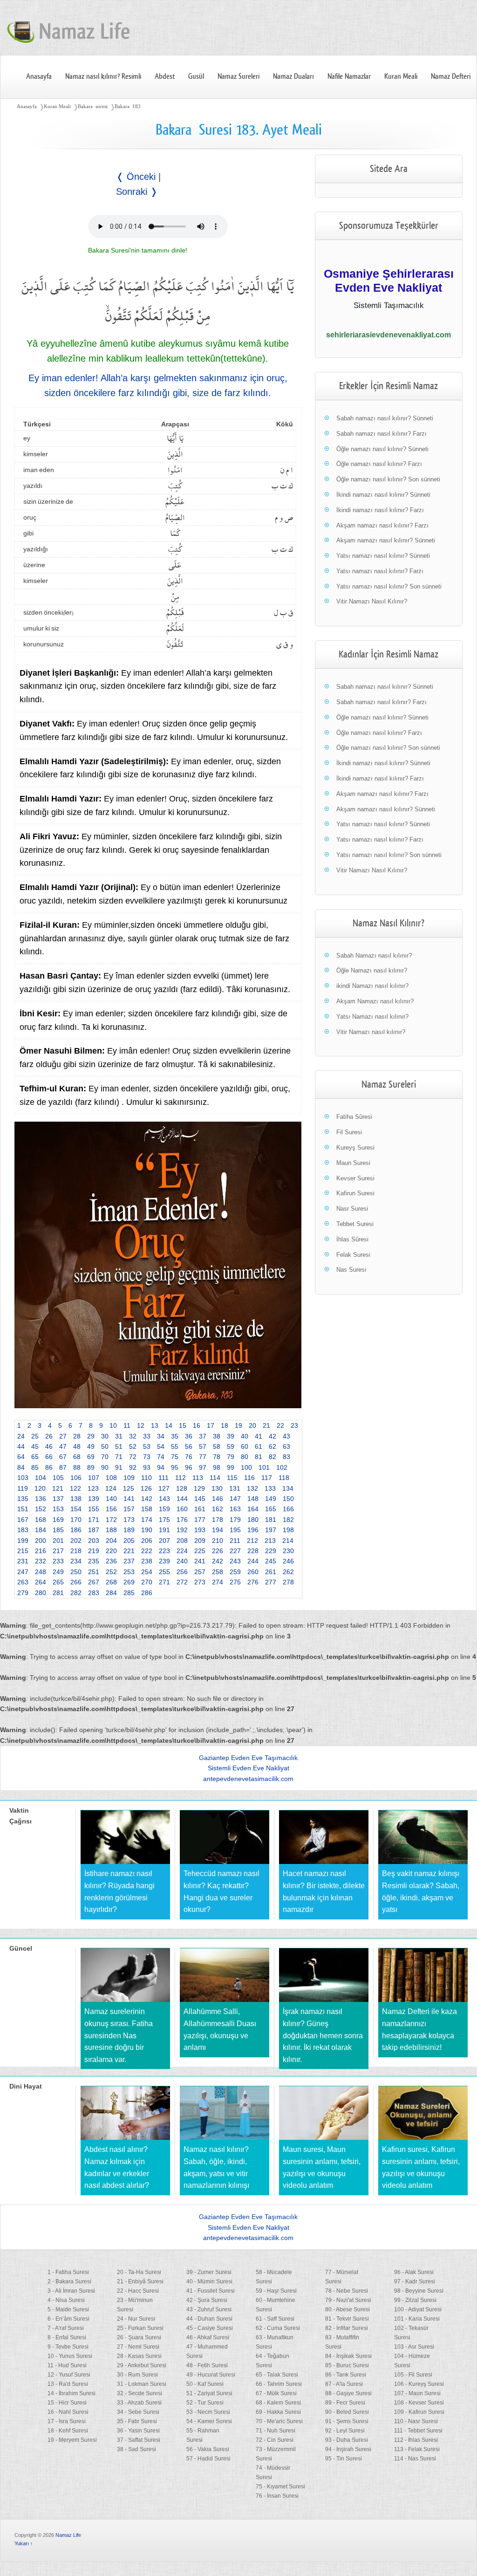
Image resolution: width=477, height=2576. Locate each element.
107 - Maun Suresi (417, 2393)
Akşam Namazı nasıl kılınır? (375, 1001)
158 (147, 1509)
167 (23, 1520)
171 (94, 1520)
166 (288, 1509)
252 (111, 1572)
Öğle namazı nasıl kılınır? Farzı (379, 464)
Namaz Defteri (451, 76)
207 (164, 1541)
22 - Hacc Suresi (138, 2291)
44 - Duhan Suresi (209, 2319)
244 (253, 1561)
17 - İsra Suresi (67, 2421)
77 (203, 1457)
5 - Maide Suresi (68, 2309)
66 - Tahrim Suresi (279, 2384)
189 (129, 1530)
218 (76, 1551)
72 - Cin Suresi (275, 2440)
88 (77, 1467)
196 (253, 1530)
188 (111, 1530)
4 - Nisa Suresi (66, 2300)
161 (200, 1509)
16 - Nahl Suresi (68, 2412)
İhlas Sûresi (352, 1239)
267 (94, 1582)
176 (182, 1520)
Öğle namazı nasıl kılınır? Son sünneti (388, 479)
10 (113, 1425)
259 (235, 1572)
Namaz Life (68, 2535)
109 (129, 1478)
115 (232, 1478)
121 (58, 1488)
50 (105, 1446)
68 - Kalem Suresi (278, 2403)
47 (63, 1446)
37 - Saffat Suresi (139, 2440)
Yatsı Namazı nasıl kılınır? (372, 1017)
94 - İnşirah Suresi (348, 2449)
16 (197, 1425)
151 (23, 1509)
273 (200, 1582)
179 (235, 1520)
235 (94, 1561)
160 (182, 1509)
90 (105, 1467)
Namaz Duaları (293, 76)
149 (271, 1499)
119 (23, 1488)
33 (147, 1436)
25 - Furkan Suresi (140, 2328)
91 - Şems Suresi (347, 2421)
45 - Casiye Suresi (210, 2328)
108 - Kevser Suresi (419, 2403)
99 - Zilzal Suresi (415, 2300)
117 (267, 1478)
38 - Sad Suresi (136, 2449)
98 (217, 1467)
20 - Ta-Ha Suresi (139, 2272)
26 (49, 1436)
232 (41, 1561)
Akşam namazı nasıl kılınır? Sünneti (386, 540)
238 (147, 1561)
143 (164, 1499)
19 (238, 1425)
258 (218, 1572)
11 (127, 1425)
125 (129, 1488)
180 (253, 1520)
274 (218, 1582)
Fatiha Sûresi (354, 1117)
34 (161, 1436)
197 (271, 1530)
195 (235, 1530)
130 (217, 1488)
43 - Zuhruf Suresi (209, 2309)
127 (164, 1488)
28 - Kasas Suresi (139, 2356)
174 (147, 1520)
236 (111, 1561)
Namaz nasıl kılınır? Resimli (103, 76)
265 (58, 1582)
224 (182, 1551)
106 (76, 1478)
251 (94, 1572)
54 (161, 1446)
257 (200, 1572)
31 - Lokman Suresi (142, 2384)
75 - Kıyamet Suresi (280, 2487)
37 (203, 1436)
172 (111, 1520)
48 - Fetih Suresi (207, 2365)
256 (182, 1572)
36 (189, 1436)
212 (252, 1541)
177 (200, 1520)
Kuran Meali (401, 76)
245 (271, 1561)
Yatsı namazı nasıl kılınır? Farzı (380, 571)
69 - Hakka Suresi (278, 2412)
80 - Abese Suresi (348, 2309)
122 (75, 1488)
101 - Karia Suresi (417, 2319)
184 (41, 1530)
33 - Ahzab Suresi (139, 2403)
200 (41, 1541)
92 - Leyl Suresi (345, 2431)
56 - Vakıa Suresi (208, 2449)
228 (253, 1551)
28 (77, 1436)
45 (35, 1446)
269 (129, 1582)
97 (203, 1467)
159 (164, 1509)
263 (23, 1582)
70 (105, 1457)
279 (23, 1593)
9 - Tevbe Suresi (68, 2347)
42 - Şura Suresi (207, 2300)
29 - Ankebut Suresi (142, 2365)
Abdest (165, 76)
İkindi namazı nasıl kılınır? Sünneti (383, 495)
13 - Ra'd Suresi (68, 2384)
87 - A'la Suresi (344, 2384)
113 (198, 1478)
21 (266, 1425)
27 (63, 1436)
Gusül (196, 76)
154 (76, 1509)
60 (245, 1446)
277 (271, 1582)
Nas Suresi (351, 1270)
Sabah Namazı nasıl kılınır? (374, 956)
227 (235, 1551)
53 (147, 1446)
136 (41, 1499)
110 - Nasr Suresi (416, 2421)
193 (200, 1530)
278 (288, 1582)
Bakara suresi (93, 106)
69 (91, 1457)
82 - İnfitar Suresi (347, 2328)
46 (49, 1446)
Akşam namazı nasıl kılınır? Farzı (382, 525)
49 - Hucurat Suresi (211, 2375)
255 (164, 1572)
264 (41, 1582)
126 (146, 1488)
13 (155, 1425)
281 (58, 1593)
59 (231, 1446)
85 (35, 1467)
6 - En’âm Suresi (68, 2319)
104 (41, 1478)
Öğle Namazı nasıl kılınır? (372, 970)
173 (129, 1520)
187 (94, 1530)
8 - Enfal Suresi (67, 2337)
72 (133, 1457)
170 (76, 1520)
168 (41, 1520)
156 (111, 1509)
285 (129, 1593)
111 (164, 1478)
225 (200, 1551)
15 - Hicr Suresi (67, 2403)
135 (23, 1499)
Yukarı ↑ (24, 2543)
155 (94, 1509)
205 (129, 1541)
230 (288, 1551)
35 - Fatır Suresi (137, 2421)
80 (245, 1457)
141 (129, 1499)
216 (41, 1551)
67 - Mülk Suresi (276, 2393)
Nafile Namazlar (349, 76)
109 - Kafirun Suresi (419, 2412)
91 (119, 1467)
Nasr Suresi (352, 1209)
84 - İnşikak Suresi (348, 2356)
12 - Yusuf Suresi (69, 2375)
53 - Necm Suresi (208, 2412)
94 (161, 1467)
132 (252, 1488)
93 (147, 1467)
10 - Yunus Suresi (70, 2356)
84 (21, 1467)
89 (91, 1467)
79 (231, 1457)
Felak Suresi (353, 1255)
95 (175, 1467)
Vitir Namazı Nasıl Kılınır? (372, 601)
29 (91, 1436)
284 (111, 1593)
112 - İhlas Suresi (416, 2440)
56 (189, 1446)
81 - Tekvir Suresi (347, 2319)
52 (133, 1446)
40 (245, 1436)
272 (182, 1582)
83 (286, 1457)
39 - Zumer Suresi (209, 2272)
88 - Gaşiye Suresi (348, 2393)
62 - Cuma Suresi (278, 2328)
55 (175, 1446)
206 (147, 1541)
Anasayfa (39, 76)
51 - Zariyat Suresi (209, 2393)
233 (58, 1561)
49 (91, 1446)
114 (215, 1478)
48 (77, 1446)
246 (288, 1561)
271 (164, 1582)
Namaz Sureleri (238, 76)
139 (94, 1499)
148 (253, 1499)
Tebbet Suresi (355, 1224)
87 (63, 1467)
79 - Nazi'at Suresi (348, 2300)
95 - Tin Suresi (344, 2459)
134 (288, 1488)
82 (273, 1457)
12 (141, 1425)
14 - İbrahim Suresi (72, 2393)
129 (199, 1488)
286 (147, 1593)
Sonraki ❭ (137, 192)
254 (147, 1572)
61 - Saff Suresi (275, 2319)
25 (35, 1436)
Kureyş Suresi (355, 1148)
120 (40, 1488)
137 (58, 1499)
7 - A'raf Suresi (66, 2328)
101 (264, 1467)
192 (182, 1530)
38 (217, 1436)
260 (253, 1572)
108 (111, 1478)
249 (58, 1572)
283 (94, 1593)
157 (129, 1509)
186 (76, 1530)
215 (23, 1551)
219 (94, 1551)
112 (181, 1478)
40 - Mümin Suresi (209, 2281)
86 (49, 1467)
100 (246, 1467)
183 (23, 1530)
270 (147, 1582)
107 (94, 1478)
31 (119, 1436)
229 (271, 1551)
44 (21, 1446)
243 (235, 1561)
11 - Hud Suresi (67, 2365)
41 (259, 1436)
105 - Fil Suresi (413, 2375)
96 (189, 1467)
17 (211, 1425)
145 (200, 1499)
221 (129, 1551)
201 (58, 1541)
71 (119, 1457)
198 (288, 1530)
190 (147, 1530)
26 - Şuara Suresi (139, 2337)
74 (161, 1457)
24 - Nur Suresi (136, 2319)
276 (253, 1582)
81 (259, 1457)
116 (249, 1478)
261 (271, 1572)
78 (217, 1457)
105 (58, 1478)
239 (164, 1561)
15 (183, 1425)
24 (21, 1436)
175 (164, 1520)
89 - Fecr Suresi (345, 2403)
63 (286, 1446)
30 (105, 1436)
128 (182, 1488)
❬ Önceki (136, 177)
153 (58, 1509)
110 (147, 1478)
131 (235, 1488)
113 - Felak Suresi (417, 2449)
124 (111, 1488)
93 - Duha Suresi (347, 2440)
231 (23, 1561)
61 (259, 1446)
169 (58, 1520)
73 (147, 1457)
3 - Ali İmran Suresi (71, 2291)
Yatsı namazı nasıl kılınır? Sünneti (383, 556)
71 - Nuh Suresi (276, 2431)
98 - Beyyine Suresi (419, 2291)
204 (111, 1541)
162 (218, 1509)
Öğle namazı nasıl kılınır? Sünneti (382, 449)
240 (182, 1561)
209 (200, 1541)
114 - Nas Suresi (415, 2459)
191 (164, 1530)
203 (94, 1541)
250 (76, 1572)
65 (35, 1457)
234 (76, 1561)
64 (21, 1457)
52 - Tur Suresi (205, 2403)
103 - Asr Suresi (414, 2347)
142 (147, 1499)
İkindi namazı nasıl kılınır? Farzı (380, 510)
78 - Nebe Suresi (347, 2291)
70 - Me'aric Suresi (279, 2421)
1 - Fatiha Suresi (68, 2272)
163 (235, 1509)
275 (235, 1582)
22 (280, 1425)
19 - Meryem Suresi (72, 2440)
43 (286, 1436)
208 (182, 1541)
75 (175, 1457)
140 (111, 1499)
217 (58, 1551)
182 (288, 1520)
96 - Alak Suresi (414, 2272)
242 (218, 1561)
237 (129, 1561)
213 (270, 1541)
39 (231, 1436)
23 (294, 1425)
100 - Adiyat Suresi (418, 2309)
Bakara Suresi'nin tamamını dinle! (138, 250)
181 (271, 1520)
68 (77, 1457)
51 (119, 1446)
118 (284, 1478)
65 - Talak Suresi (277, 2375)
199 (23, 1541)
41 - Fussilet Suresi (211, 2291)
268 (111, 1582)
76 (189, 1457)
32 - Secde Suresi (140, 2393)
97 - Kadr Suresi (415, 2281)
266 (76, 1582)
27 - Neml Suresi (138, 2347)
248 (41, 1572)
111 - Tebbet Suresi (418, 2431)
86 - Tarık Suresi (346, 2375)
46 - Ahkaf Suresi (208, 2337)
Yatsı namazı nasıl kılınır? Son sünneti (389, 586)
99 (231, 1467)
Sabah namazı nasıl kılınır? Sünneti (385, 418)
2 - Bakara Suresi (69, 2281)
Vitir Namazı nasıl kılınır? (371, 1032)
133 (270, 1488)
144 (182, 1499)
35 (175, 1436)
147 (235, 1499)
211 (235, 1541)
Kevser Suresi (355, 1178)
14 (169, 1425)
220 (111, 1551)
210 (218, 1541)
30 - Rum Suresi (137, 2375)
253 (129, 1572)
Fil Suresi (349, 1132)
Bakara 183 (128, 106)
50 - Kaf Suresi (205, 2384)
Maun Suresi (353, 1163)
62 (273, 1446)
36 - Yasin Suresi (138, 2431)
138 (76, 1499)
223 (164, 1551)
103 (23, 1478)
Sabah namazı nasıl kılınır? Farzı (382, 434)
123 (93, 1488)
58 (217, 1446)
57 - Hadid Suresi (208, 2459)
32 (133, 1436)
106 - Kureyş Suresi (419, 2384)
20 (252, 1425)
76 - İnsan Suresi (277, 2496)
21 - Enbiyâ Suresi (140, 2281)
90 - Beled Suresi (347, 2412)
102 (282, 1467)
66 (49, 1457)
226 (218, 1551)
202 (76, 1541)
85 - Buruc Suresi (347, 2365)
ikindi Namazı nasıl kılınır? (372, 986)
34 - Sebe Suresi (138, 2412)
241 (200, 1561)
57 (203, 1446)
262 (288, 1572)
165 (271, 1509)
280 (41, 1593)
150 (288, 1499)
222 (147, 1551)
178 (218, 1520)
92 (133, 1467)
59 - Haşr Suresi (276, 2291)
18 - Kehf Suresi (68, 2431)
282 (76, 1593)
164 (253, 1509)
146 (218, 1499)
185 (58, 1530)
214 (288, 1541)
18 (225, 1425)
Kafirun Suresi (355, 1193)
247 (23, 1572)
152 (41, 1509)
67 (63, 1457)
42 (273, 1436)
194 (218, 1530)
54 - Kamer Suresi (209, 2421)
